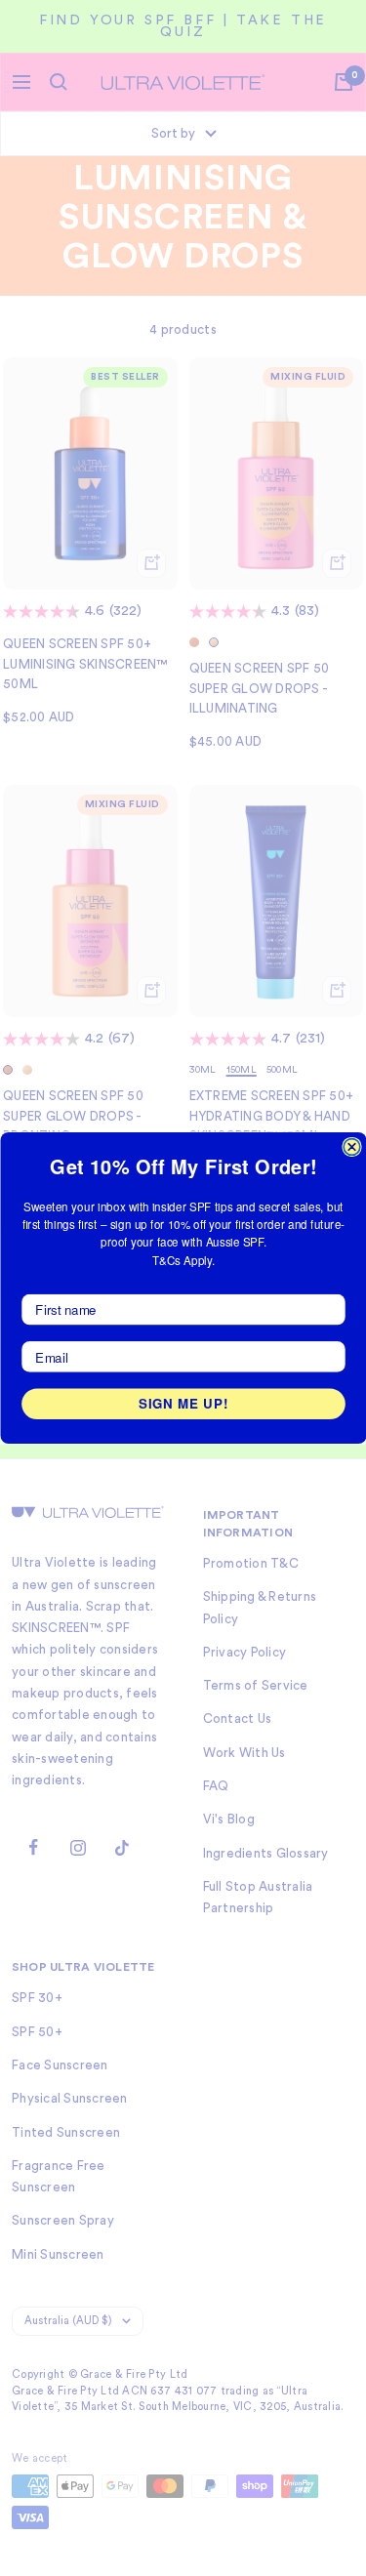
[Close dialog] (352, 1147)
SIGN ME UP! (183, 1403)
